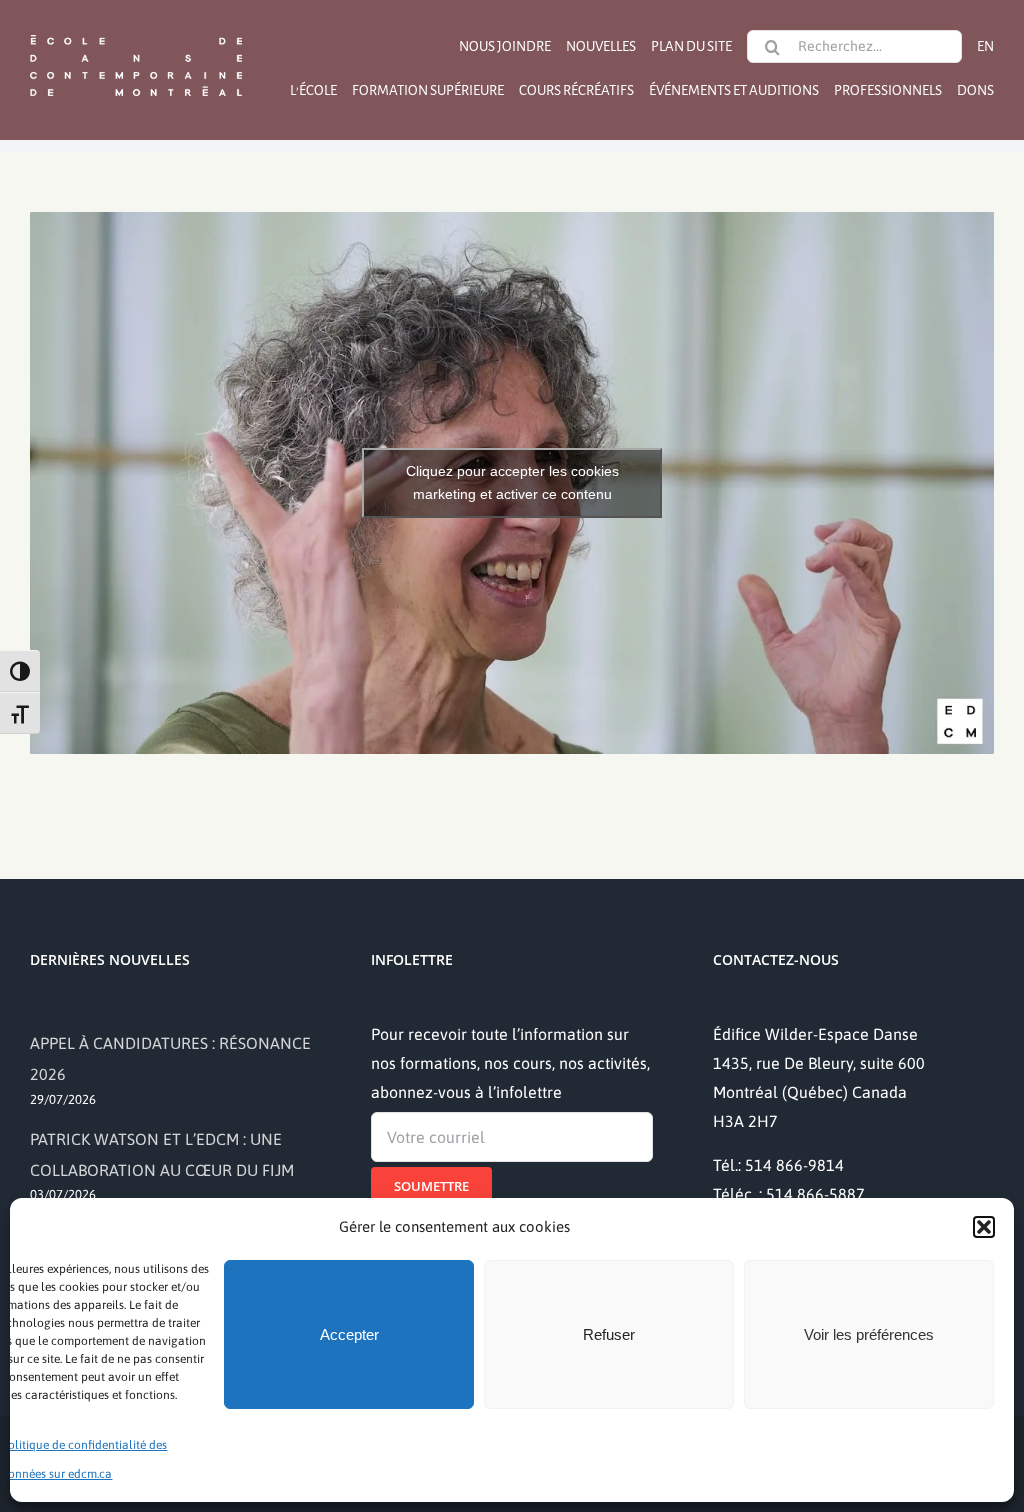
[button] (984, 1227)
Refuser (609, 1334)
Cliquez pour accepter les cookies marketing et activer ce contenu (512, 482)
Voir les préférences (869, 1334)
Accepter (349, 1334)
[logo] (136, 33)
